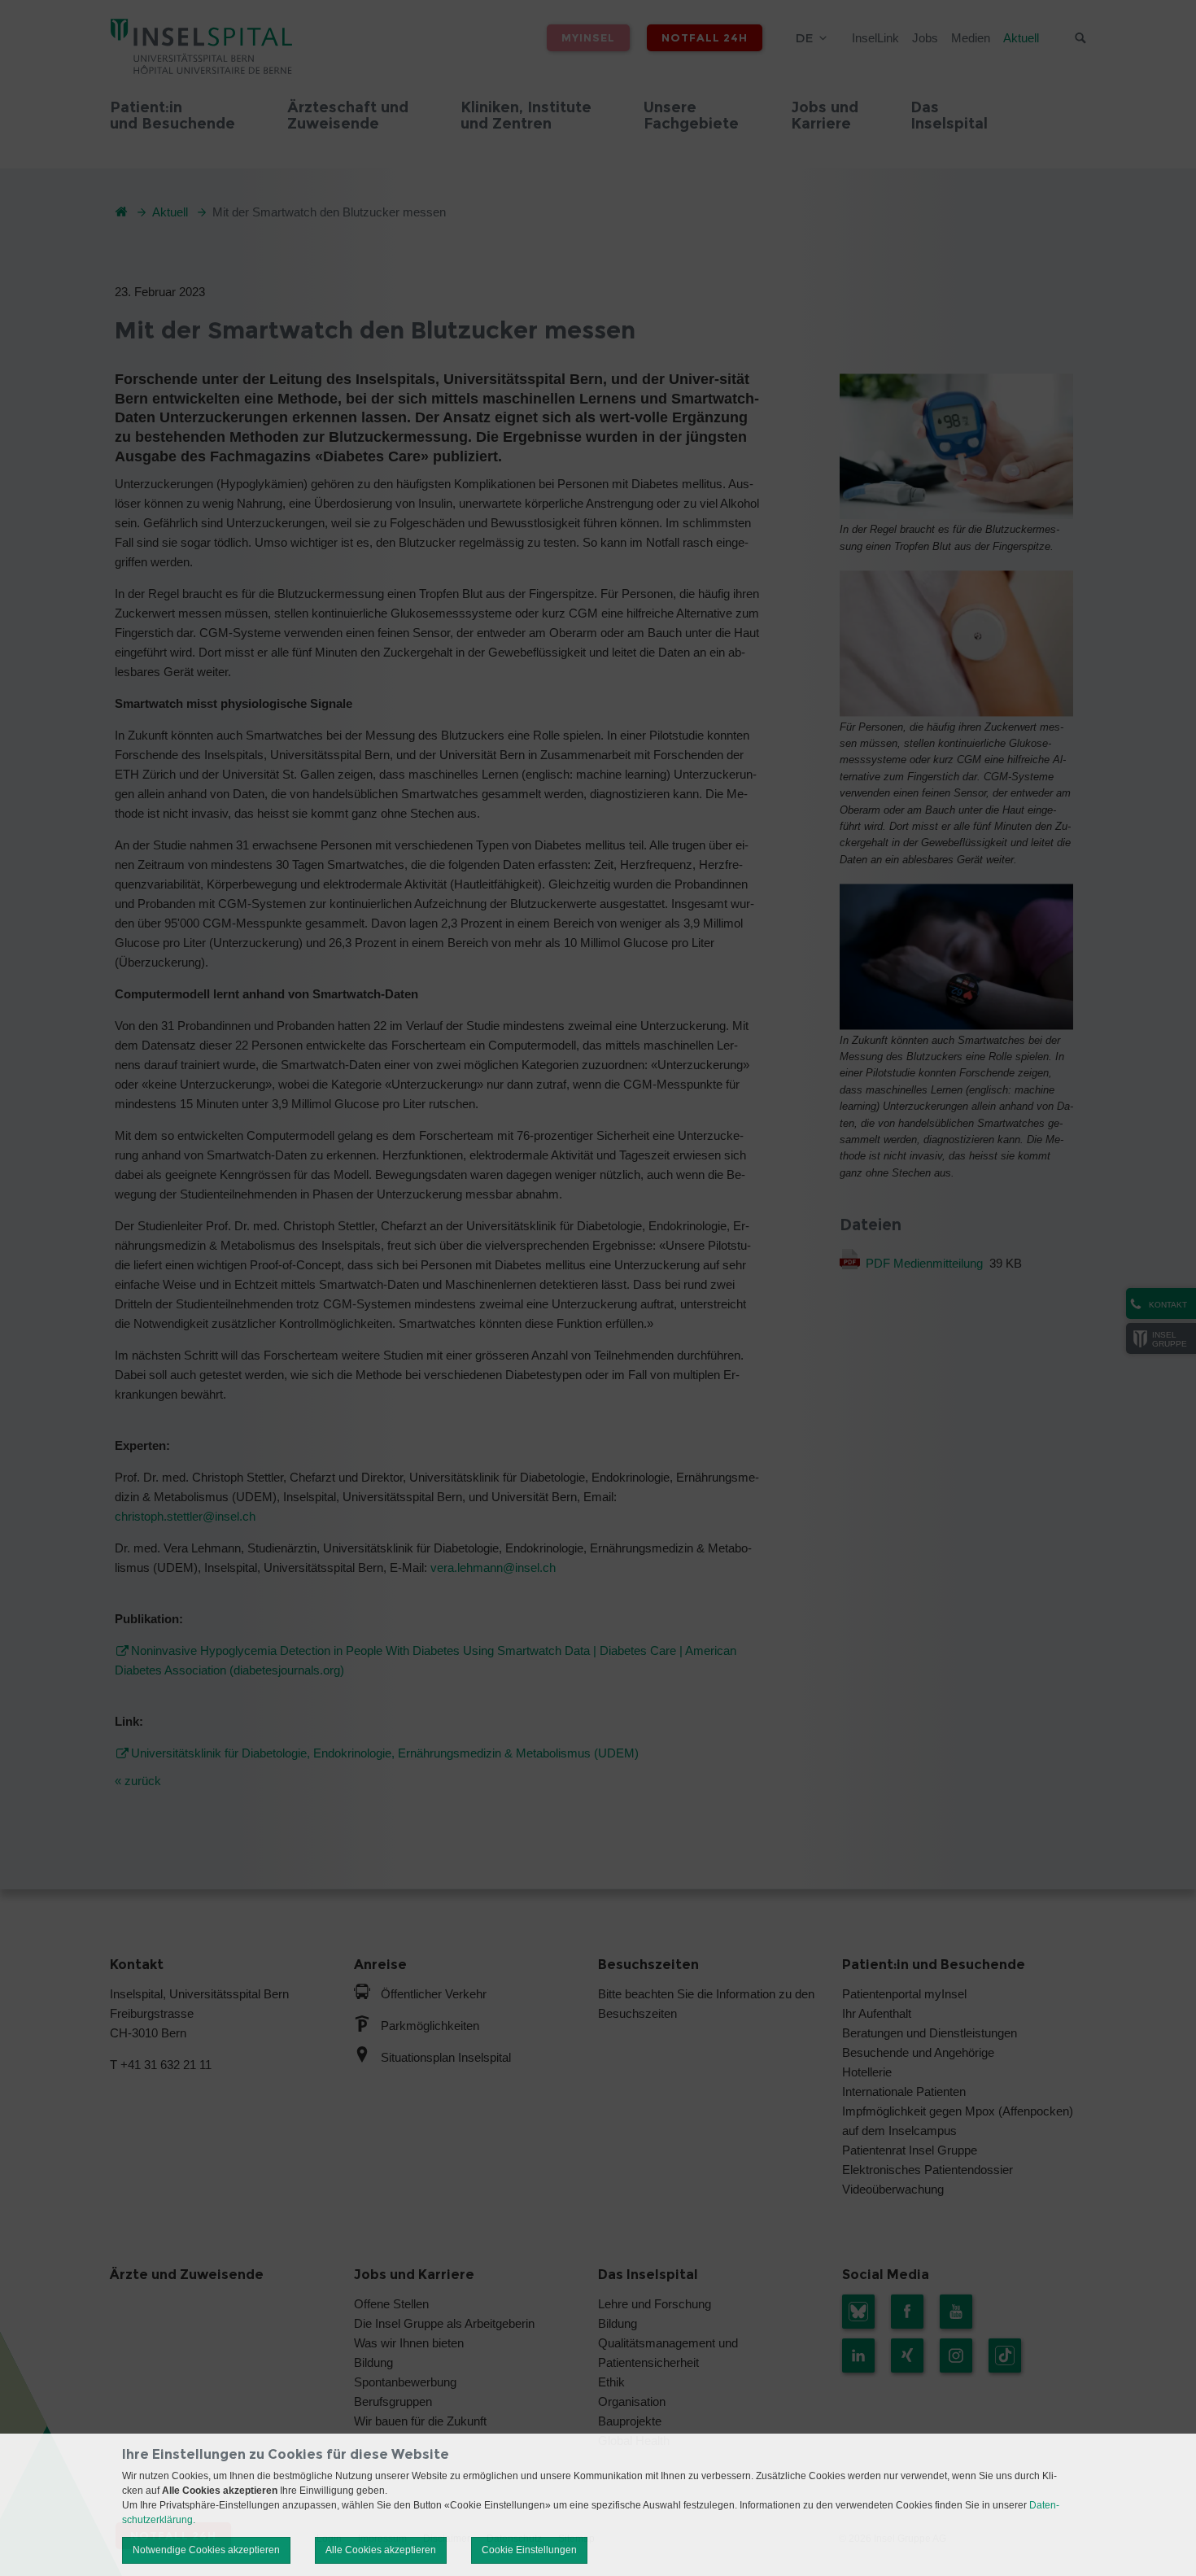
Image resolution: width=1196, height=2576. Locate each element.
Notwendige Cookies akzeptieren (206, 2550)
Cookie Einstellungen (529, 2550)
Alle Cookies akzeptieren (381, 2550)
